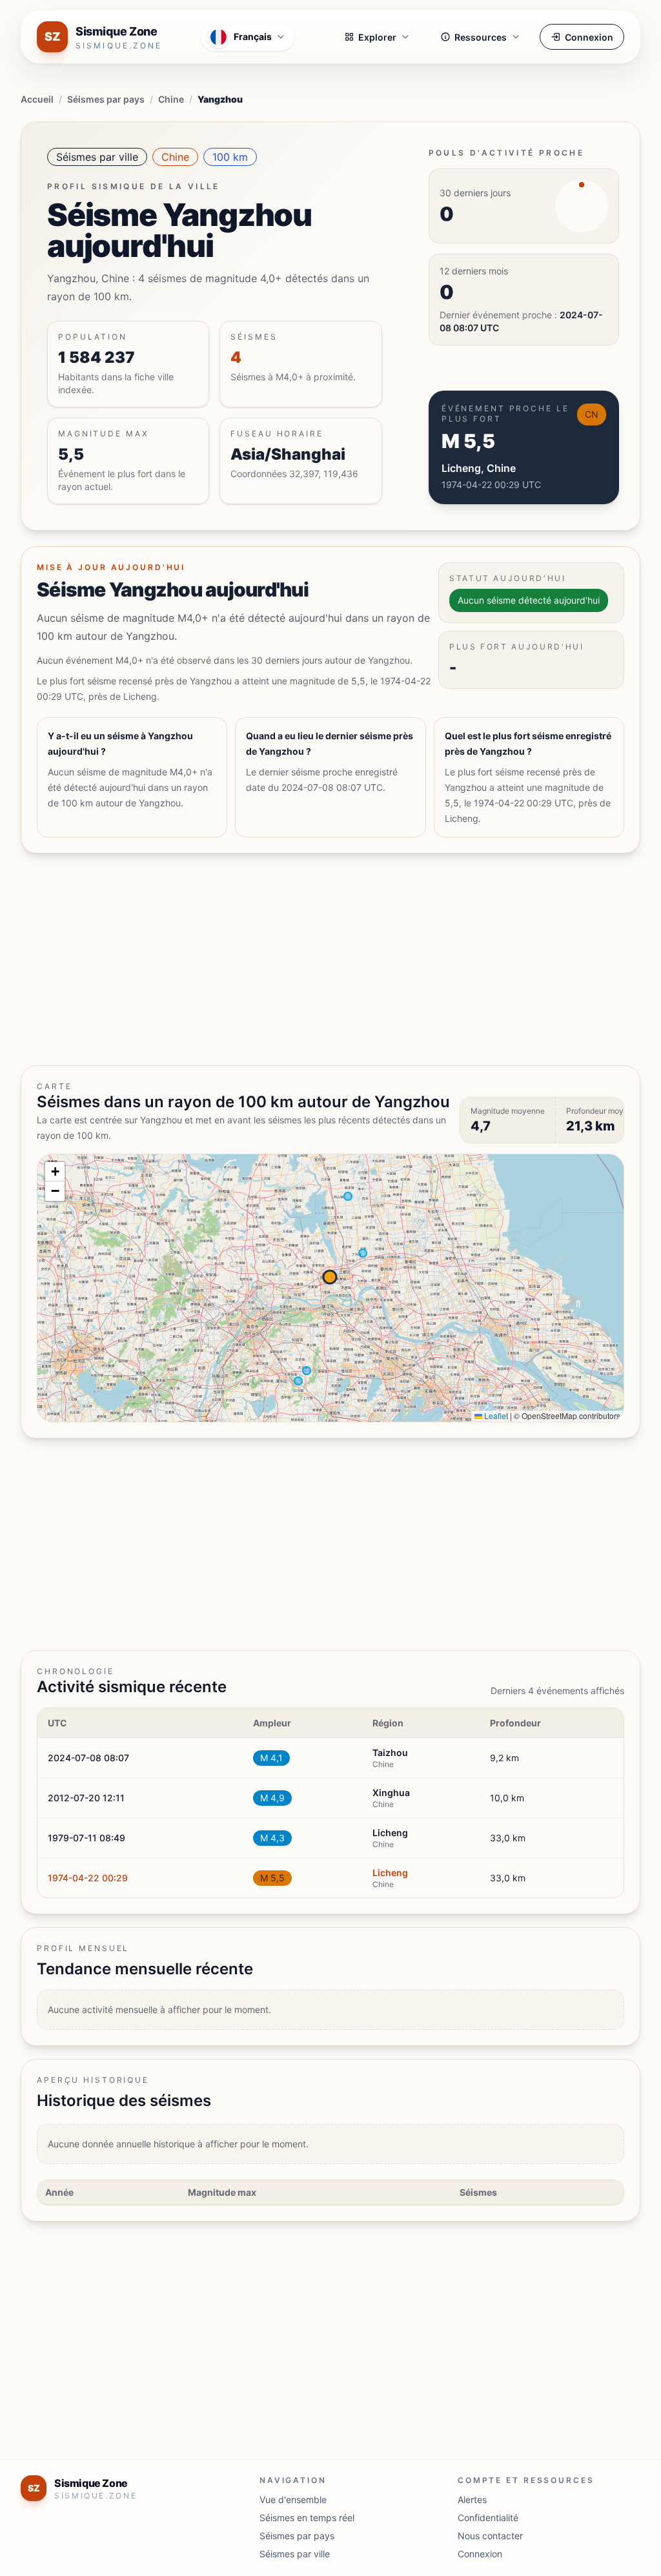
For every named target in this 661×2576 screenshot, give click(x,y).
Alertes (472, 2499)
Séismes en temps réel (307, 2518)
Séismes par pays (106, 99)
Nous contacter (490, 2536)
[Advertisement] (330, 959)
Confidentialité (488, 2518)
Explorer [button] (377, 37)
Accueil (37, 99)
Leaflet (495, 1416)
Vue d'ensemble (293, 2499)
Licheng (390, 1873)
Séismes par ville (97, 157)
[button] (55, 1172)
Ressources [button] (481, 37)
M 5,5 (272, 1878)
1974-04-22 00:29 (88, 1878)
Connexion (589, 37)
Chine (171, 99)
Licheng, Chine (479, 468)
